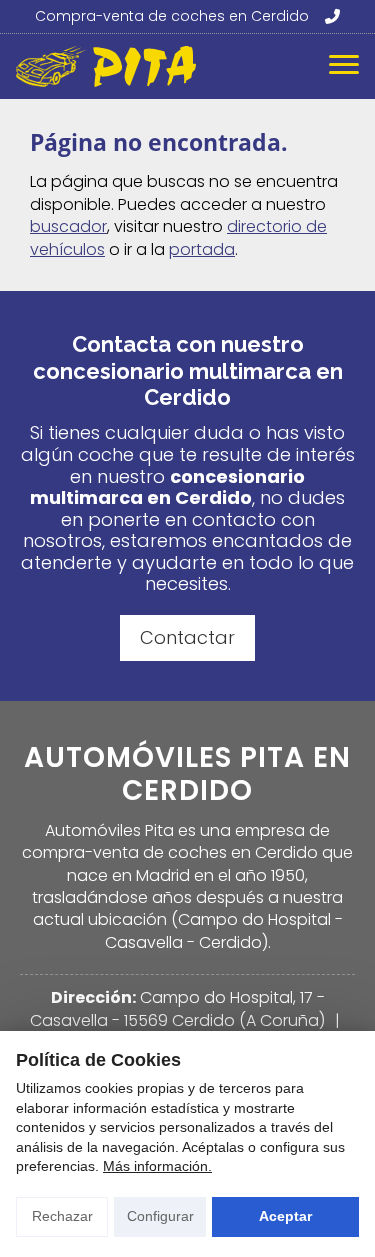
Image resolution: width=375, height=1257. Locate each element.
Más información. (157, 1166)
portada (202, 249)
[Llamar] (330, 16)
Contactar (187, 637)
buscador (68, 226)
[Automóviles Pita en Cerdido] (106, 67)
